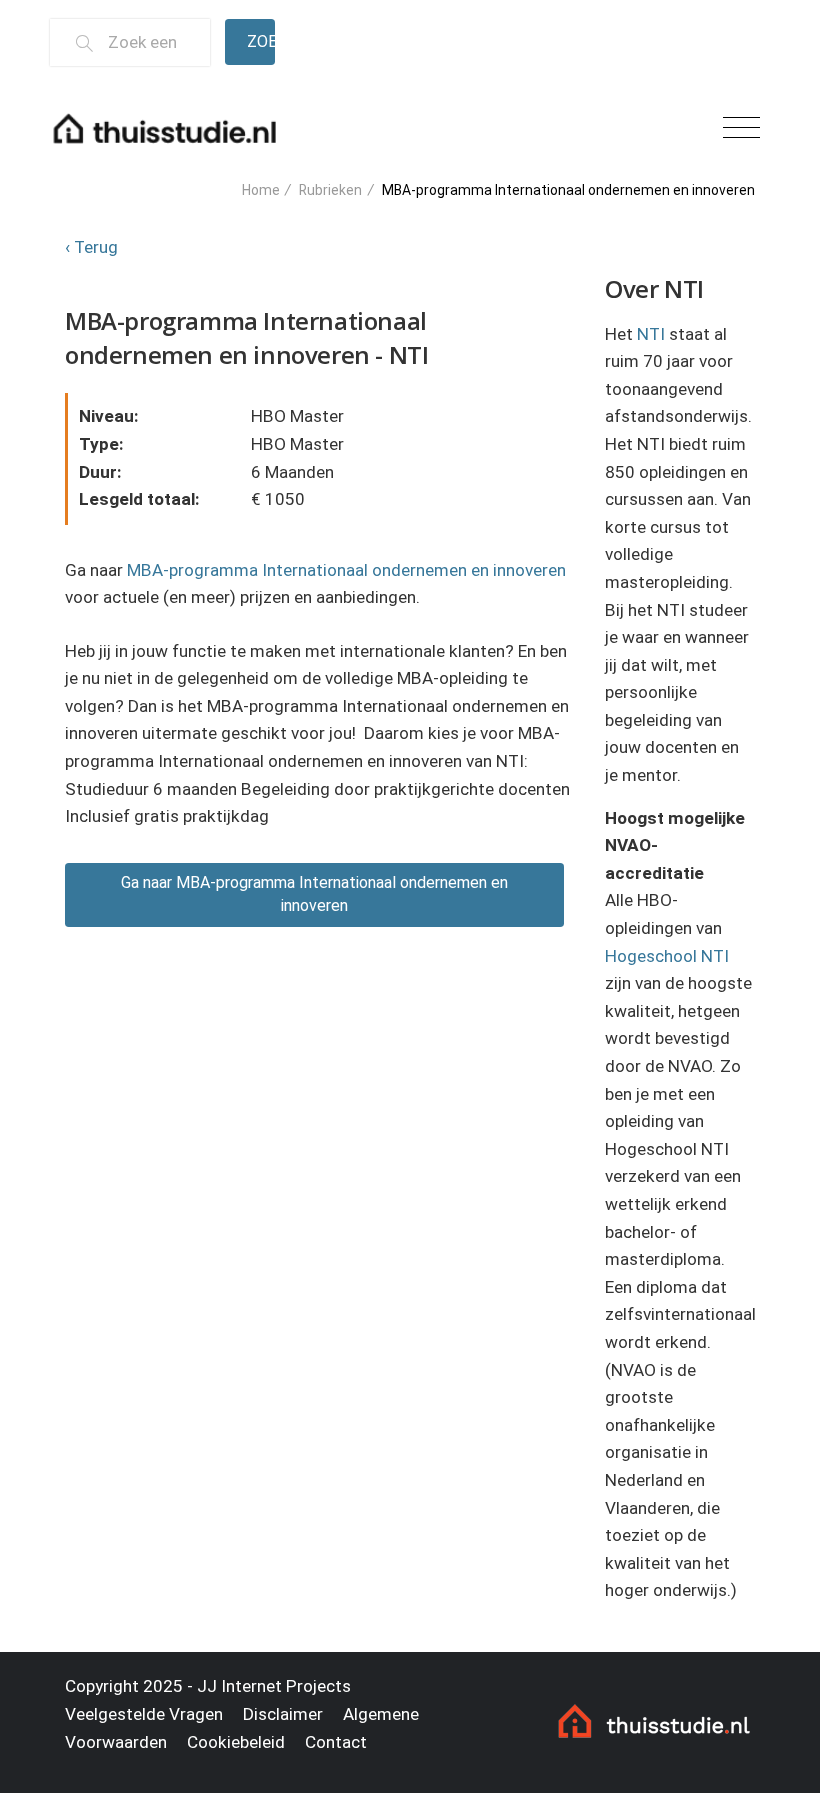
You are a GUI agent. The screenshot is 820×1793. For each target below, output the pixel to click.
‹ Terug (91, 247)
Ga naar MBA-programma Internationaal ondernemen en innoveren (314, 894)
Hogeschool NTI (667, 956)
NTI (651, 334)
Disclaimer (283, 1714)
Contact (336, 1742)
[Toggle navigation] (741, 128)
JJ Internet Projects (274, 1686)
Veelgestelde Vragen (144, 1714)
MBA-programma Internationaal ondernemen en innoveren (346, 570)
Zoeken (261, 41)
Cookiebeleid (236, 1742)
